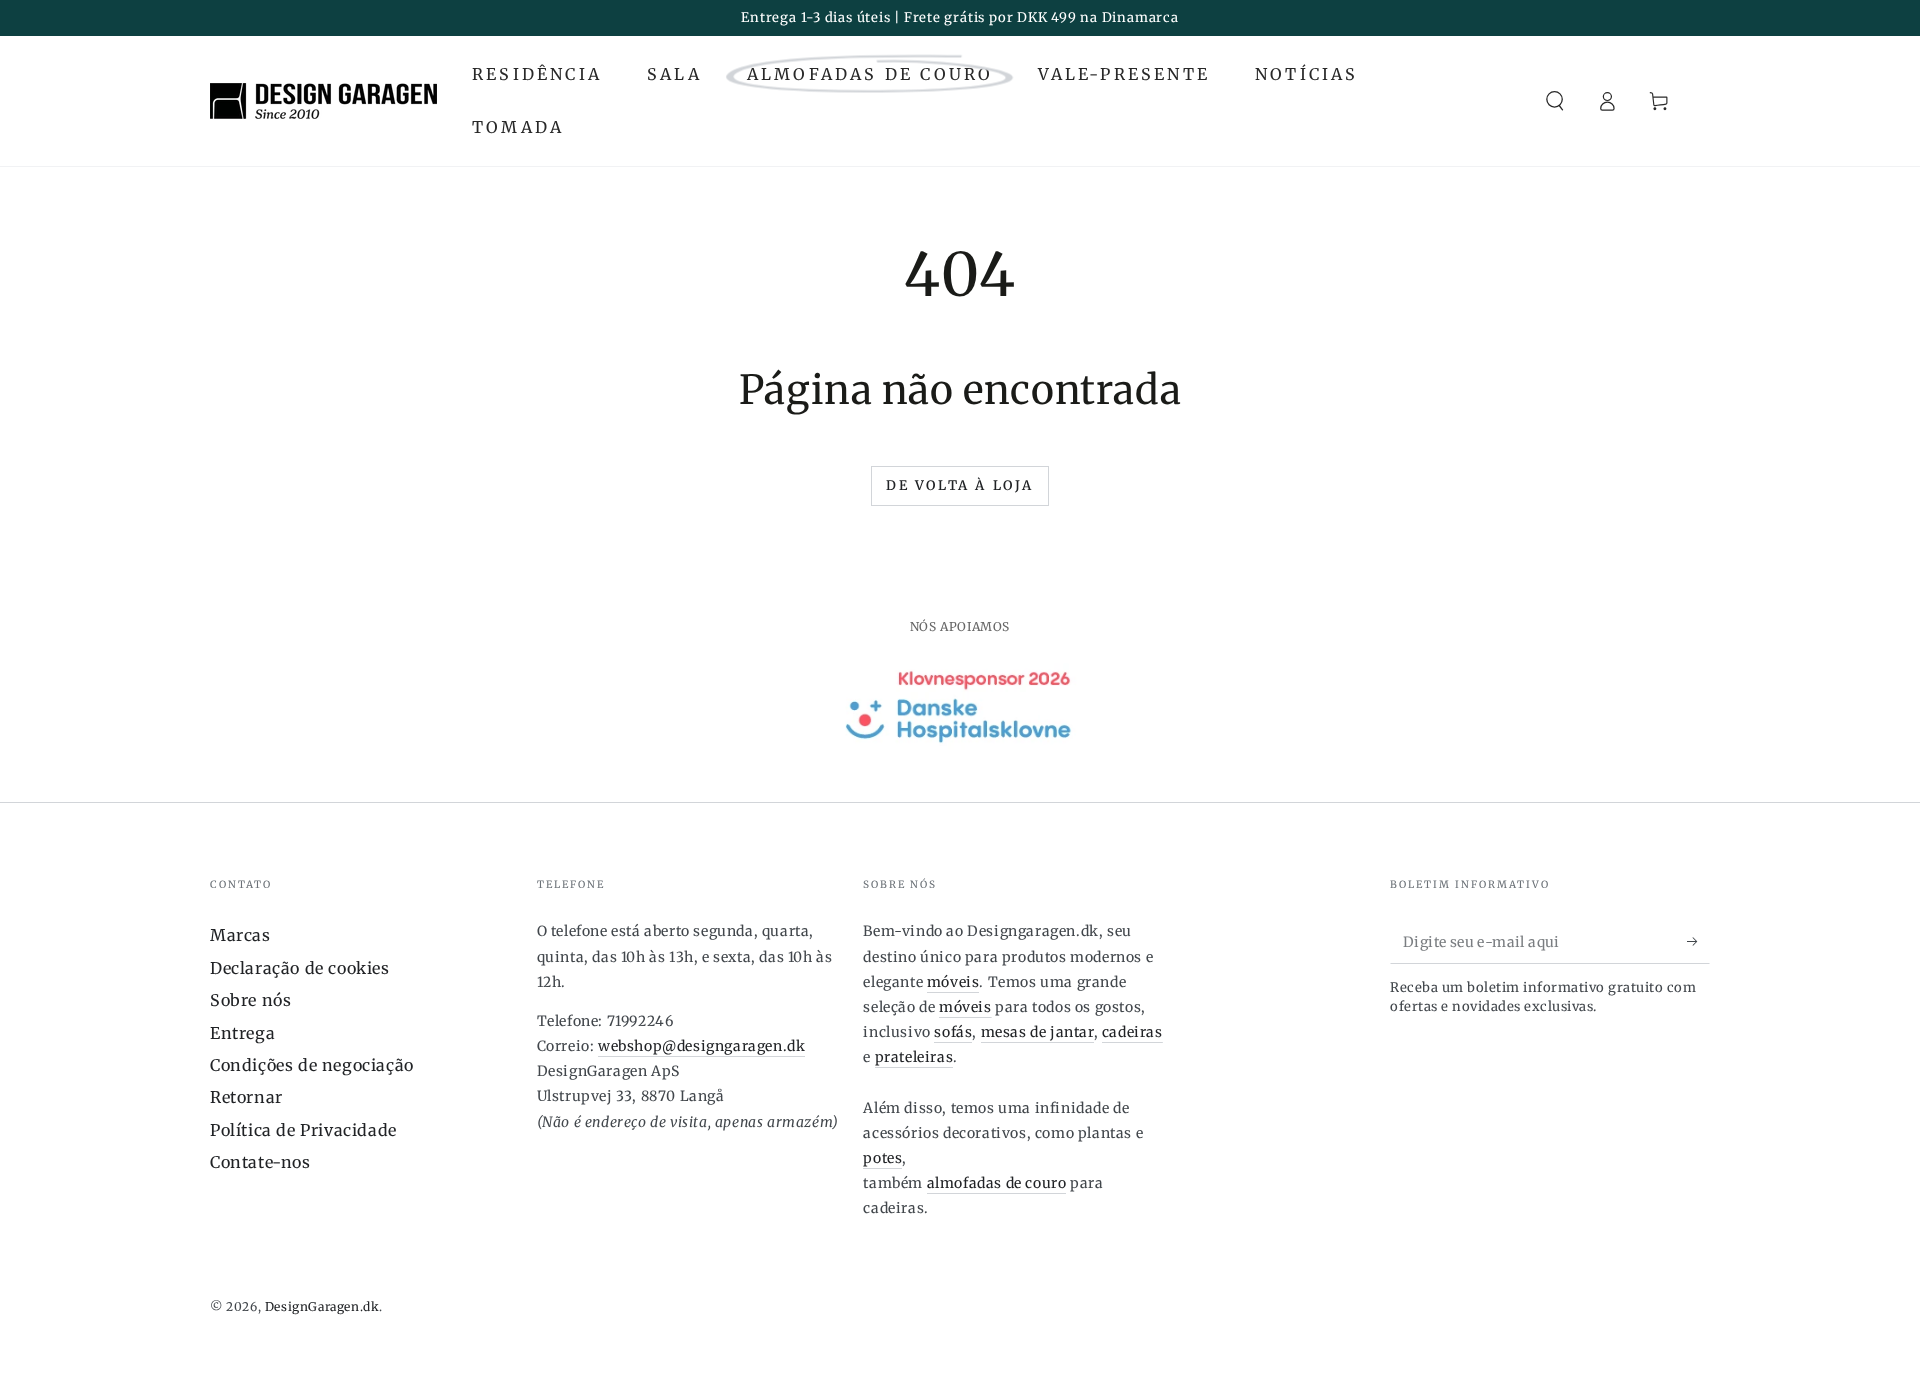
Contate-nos (260, 1162)
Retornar (246, 1097)
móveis (953, 982)
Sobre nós (250, 1000)
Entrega (242, 1033)
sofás (953, 1032)
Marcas (240, 935)
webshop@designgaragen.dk (701, 1046)
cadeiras (1132, 1032)
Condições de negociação (312, 1065)
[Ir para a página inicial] (323, 101)
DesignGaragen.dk (322, 1306)
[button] (1555, 101)
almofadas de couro (997, 1183)
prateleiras (914, 1057)
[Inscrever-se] (1698, 941)
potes (882, 1158)
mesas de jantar (1037, 1032)
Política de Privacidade (303, 1130)
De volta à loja (960, 485)
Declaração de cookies (300, 968)
